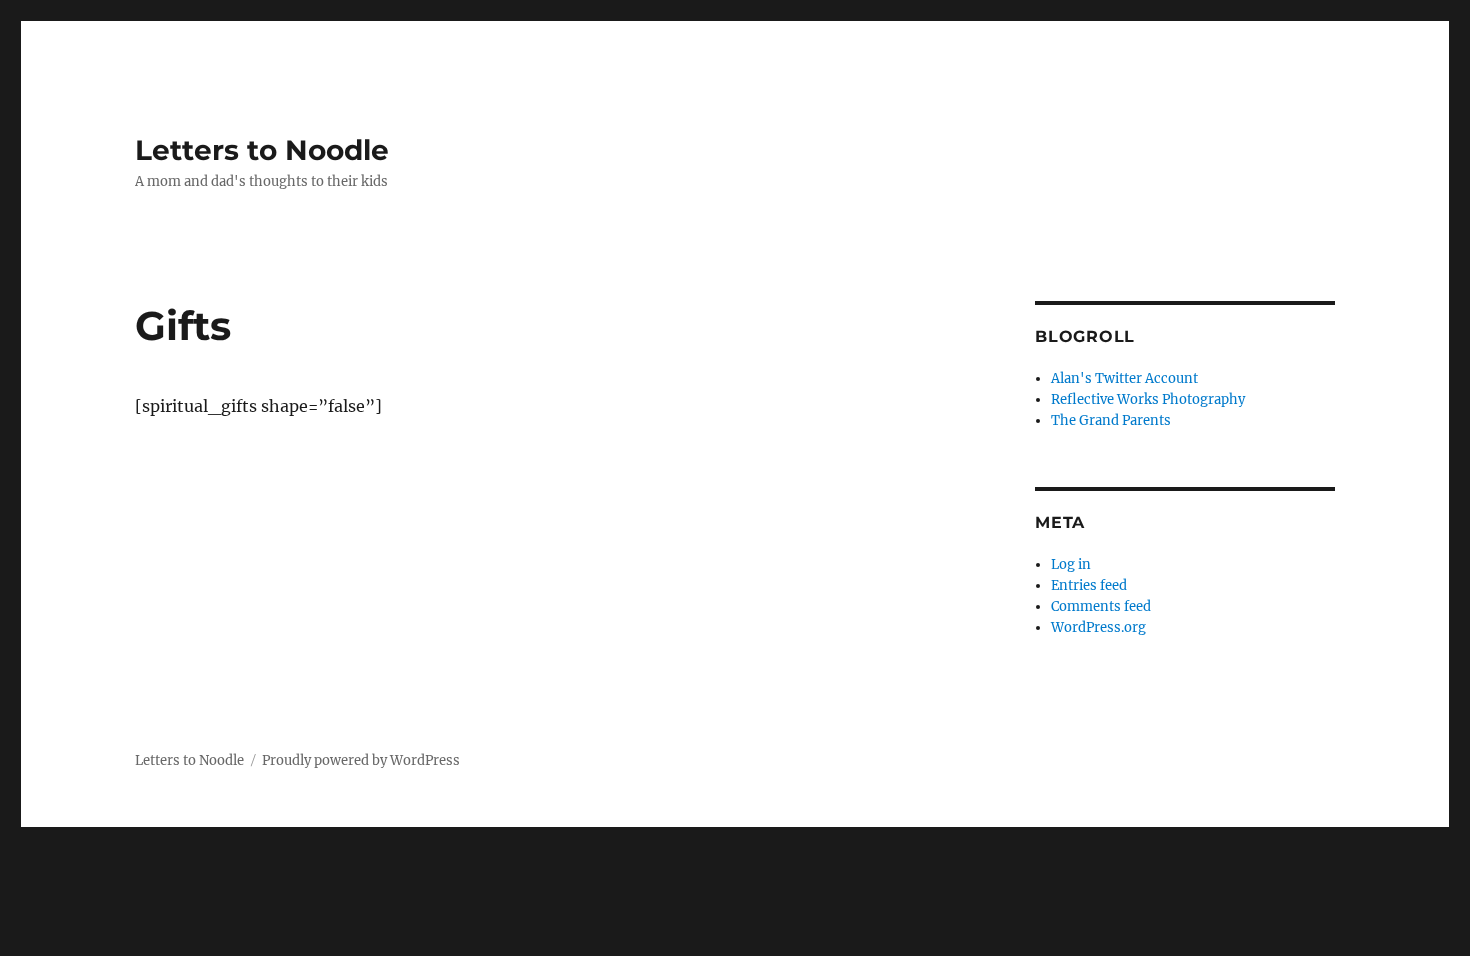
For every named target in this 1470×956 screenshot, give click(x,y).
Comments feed (1101, 606)
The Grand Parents (1111, 420)
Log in (1071, 564)
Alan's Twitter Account (1124, 378)
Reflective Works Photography (1148, 399)
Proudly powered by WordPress (361, 760)
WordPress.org (1098, 627)
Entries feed (1089, 585)
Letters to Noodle (262, 150)
